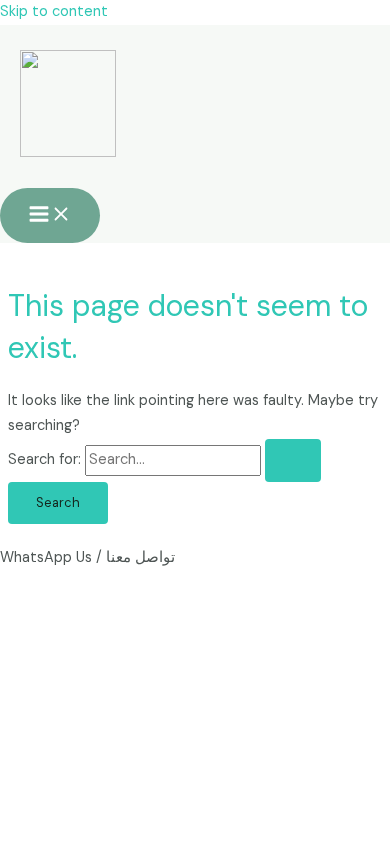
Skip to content (54, 11)
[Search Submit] (293, 460)
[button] (195, 558)
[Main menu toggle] (50, 215)
